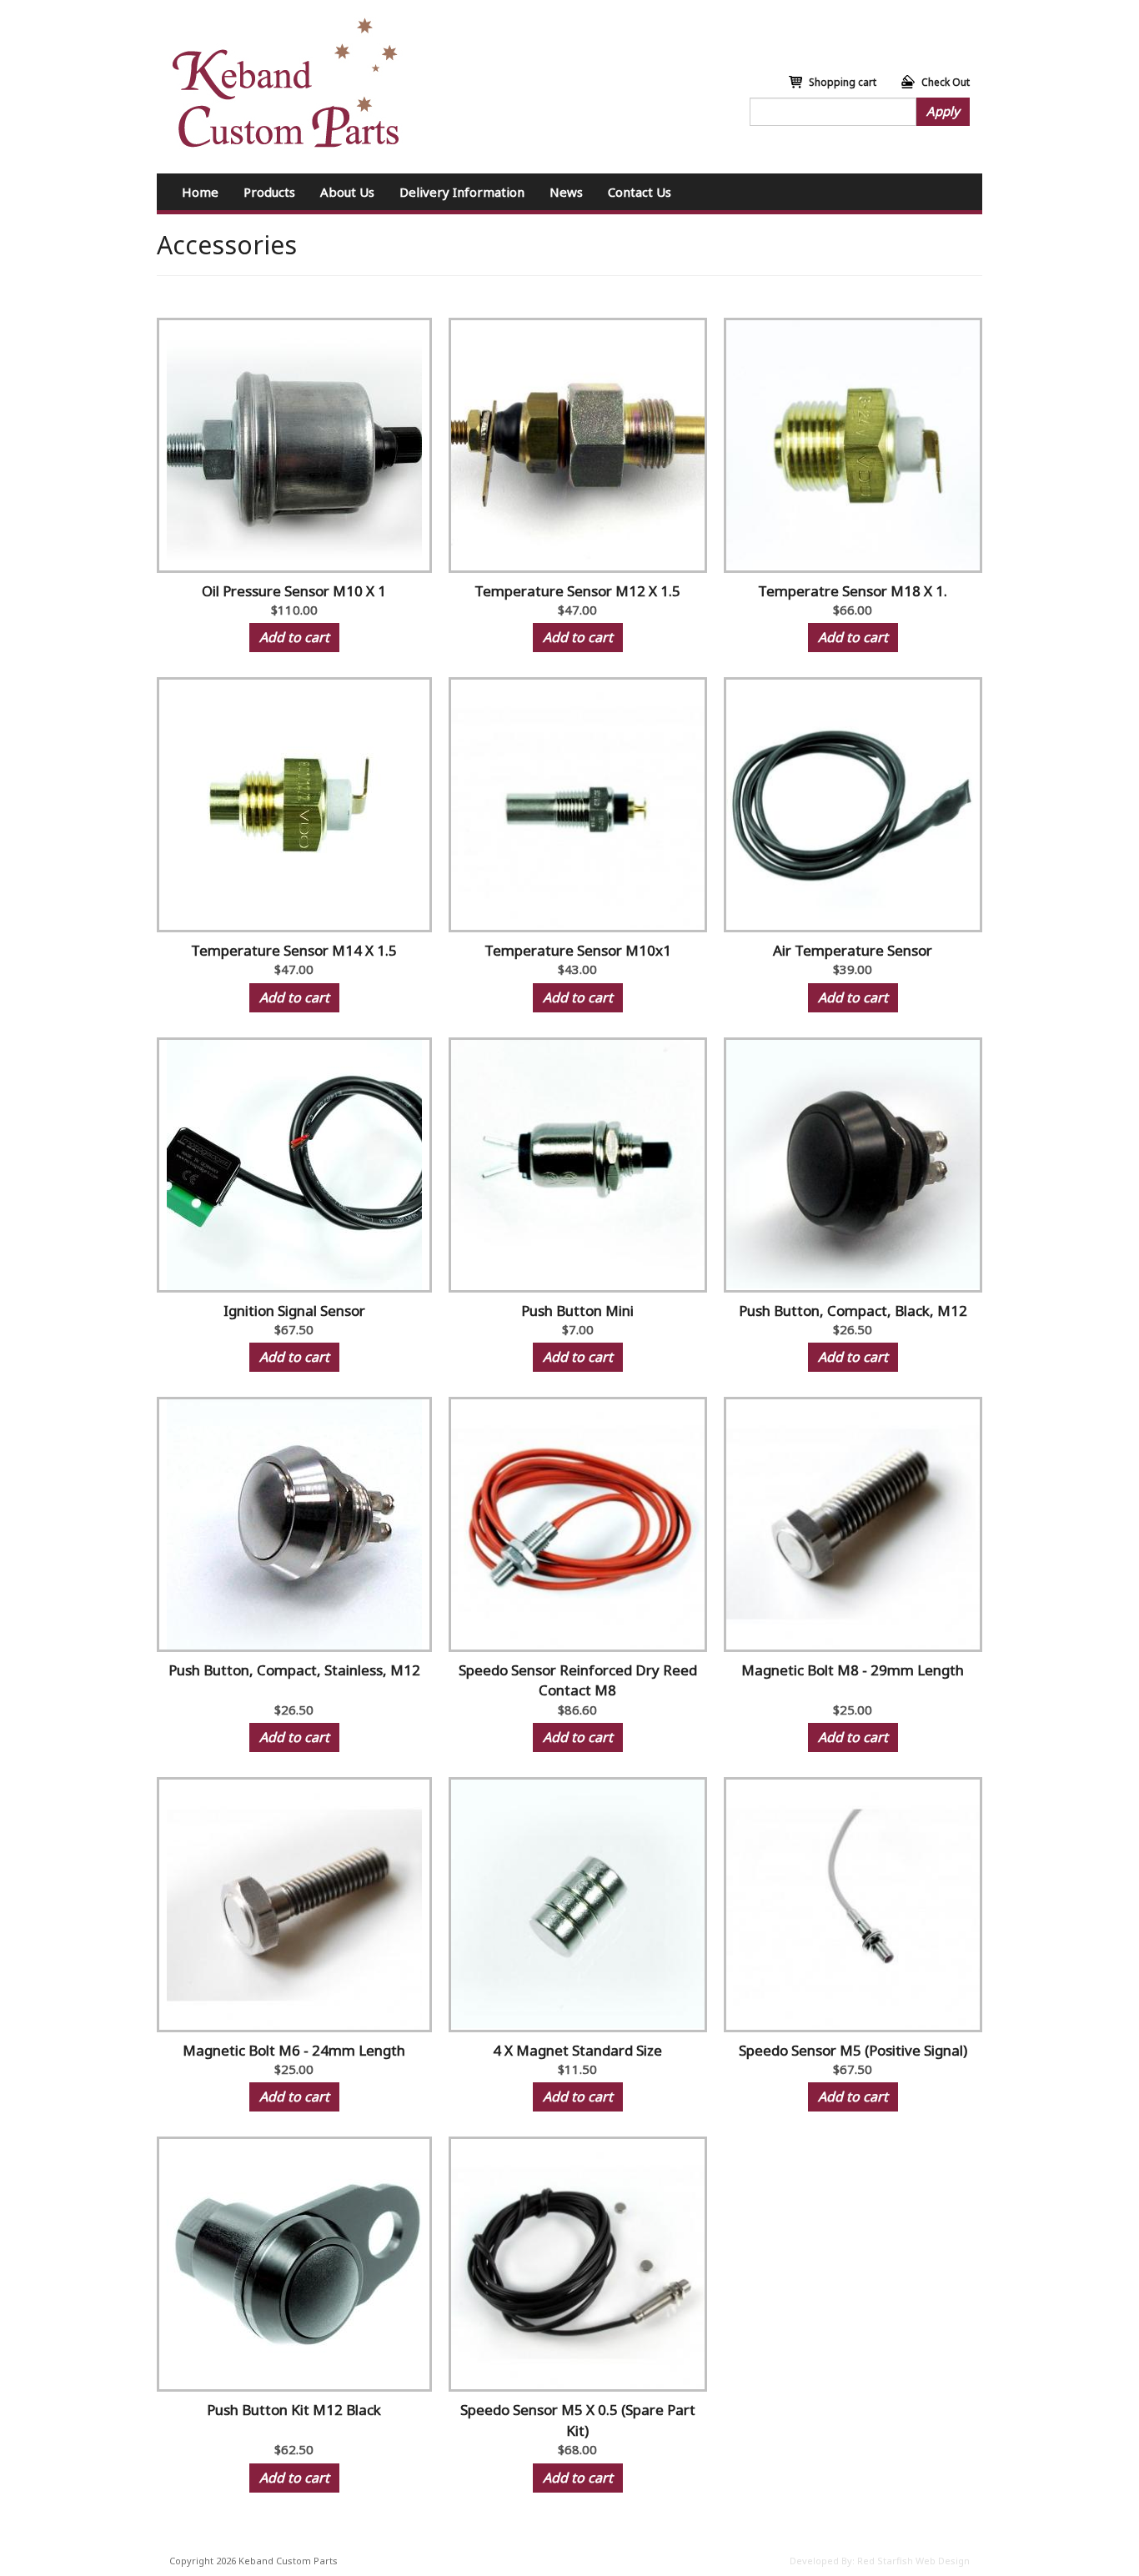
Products (269, 192)
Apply (943, 111)
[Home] (286, 83)
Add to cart (294, 637)
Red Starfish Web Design (913, 2561)
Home (200, 192)
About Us (347, 192)
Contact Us (640, 192)
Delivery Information (462, 192)
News (566, 192)
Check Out (946, 82)
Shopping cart (843, 82)
